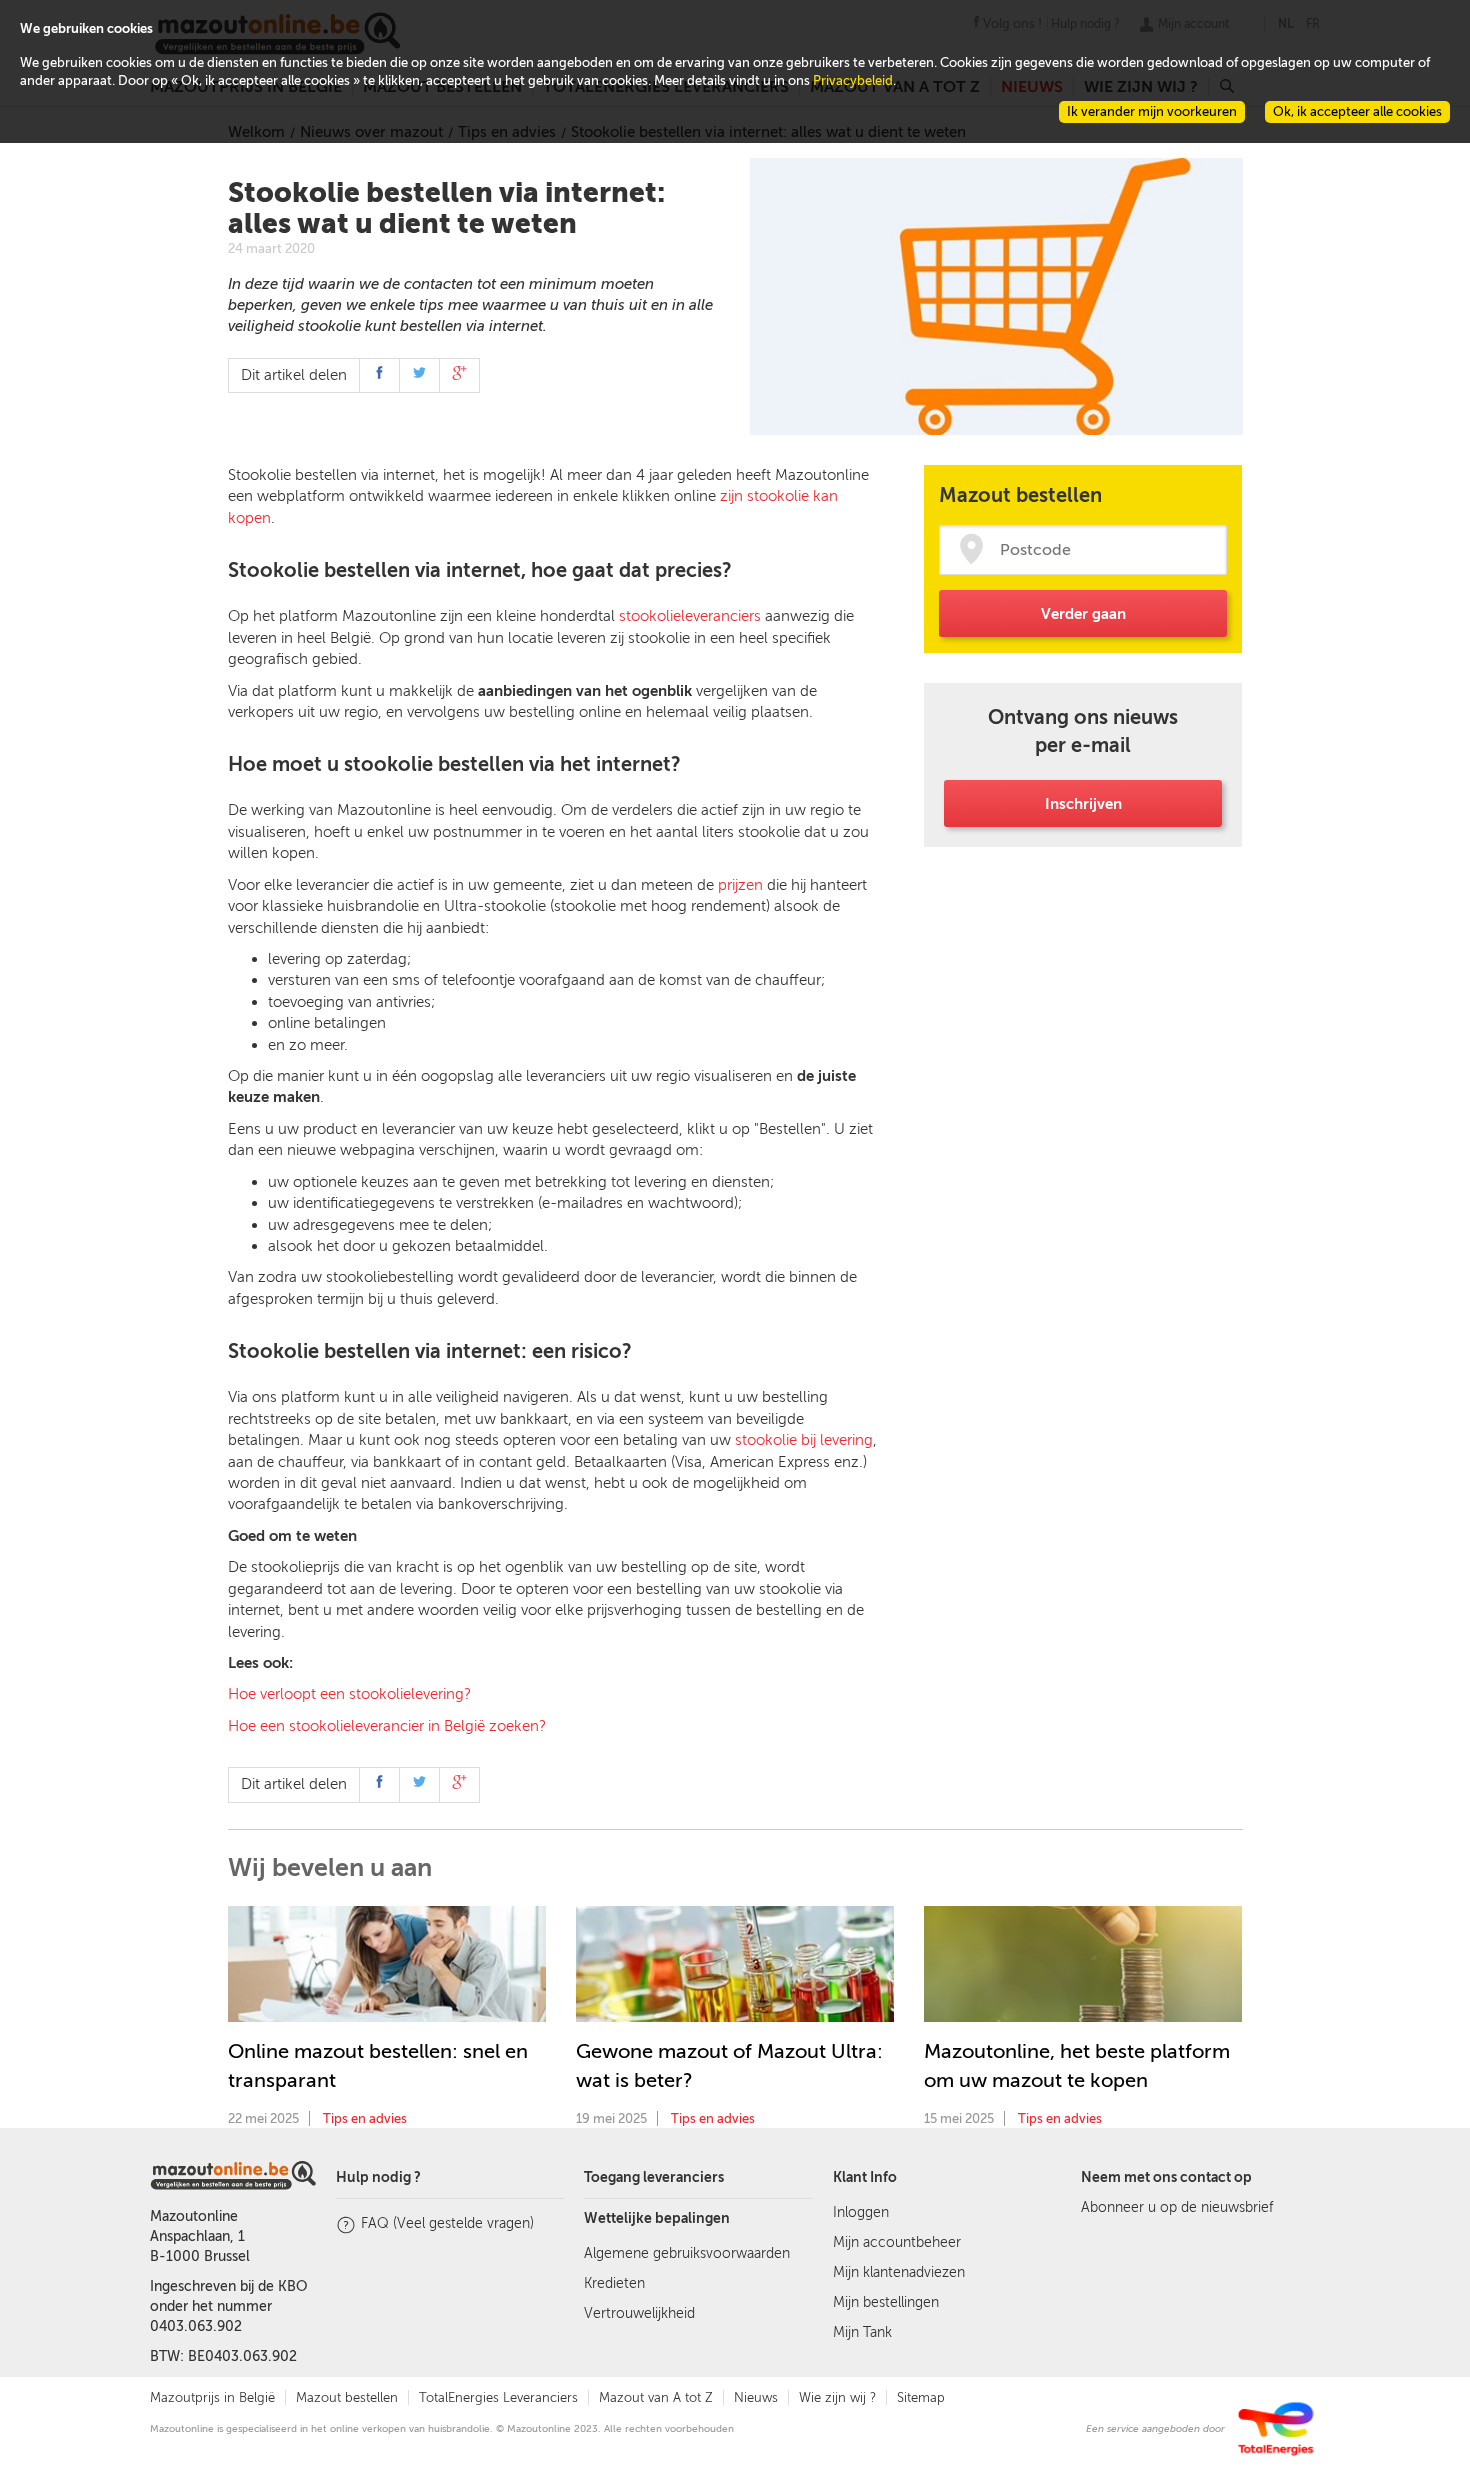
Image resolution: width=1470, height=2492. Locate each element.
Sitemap (921, 2397)
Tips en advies (365, 2118)
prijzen (740, 885)
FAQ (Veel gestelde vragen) (447, 2223)
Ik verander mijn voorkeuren (1152, 111)
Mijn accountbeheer (897, 2242)
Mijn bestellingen (886, 2302)
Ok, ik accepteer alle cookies (1357, 111)
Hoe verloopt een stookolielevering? (349, 1694)
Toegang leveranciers (654, 2177)
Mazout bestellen (347, 2397)
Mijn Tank (862, 2332)
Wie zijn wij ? (837, 2397)
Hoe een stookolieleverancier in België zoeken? (387, 1726)
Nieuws (756, 2397)
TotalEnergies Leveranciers (498, 2397)
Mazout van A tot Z (656, 2397)
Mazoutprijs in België (212, 2397)
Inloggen (861, 2212)
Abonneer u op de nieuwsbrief (1177, 2207)
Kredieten (614, 2283)
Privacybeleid (853, 80)
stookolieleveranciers (690, 616)
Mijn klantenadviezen (899, 2272)
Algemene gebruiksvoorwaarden (687, 2253)
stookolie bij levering (804, 1440)
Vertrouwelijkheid (639, 2313)
